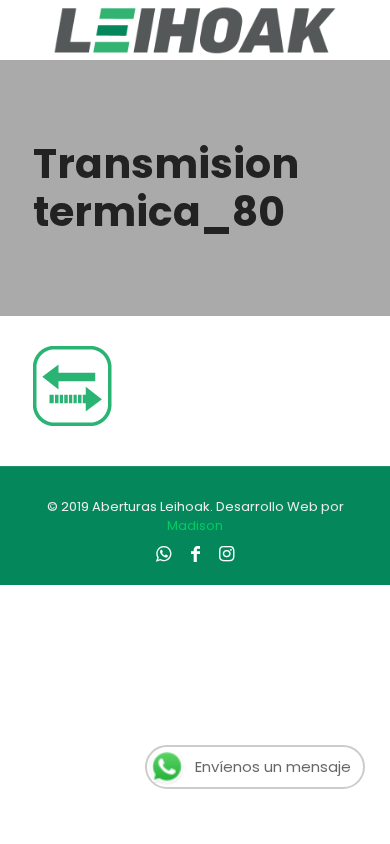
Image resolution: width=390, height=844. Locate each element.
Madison (195, 525)
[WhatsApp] (163, 554)
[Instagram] (226, 554)
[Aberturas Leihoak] (195, 30)
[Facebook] (194, 554)
